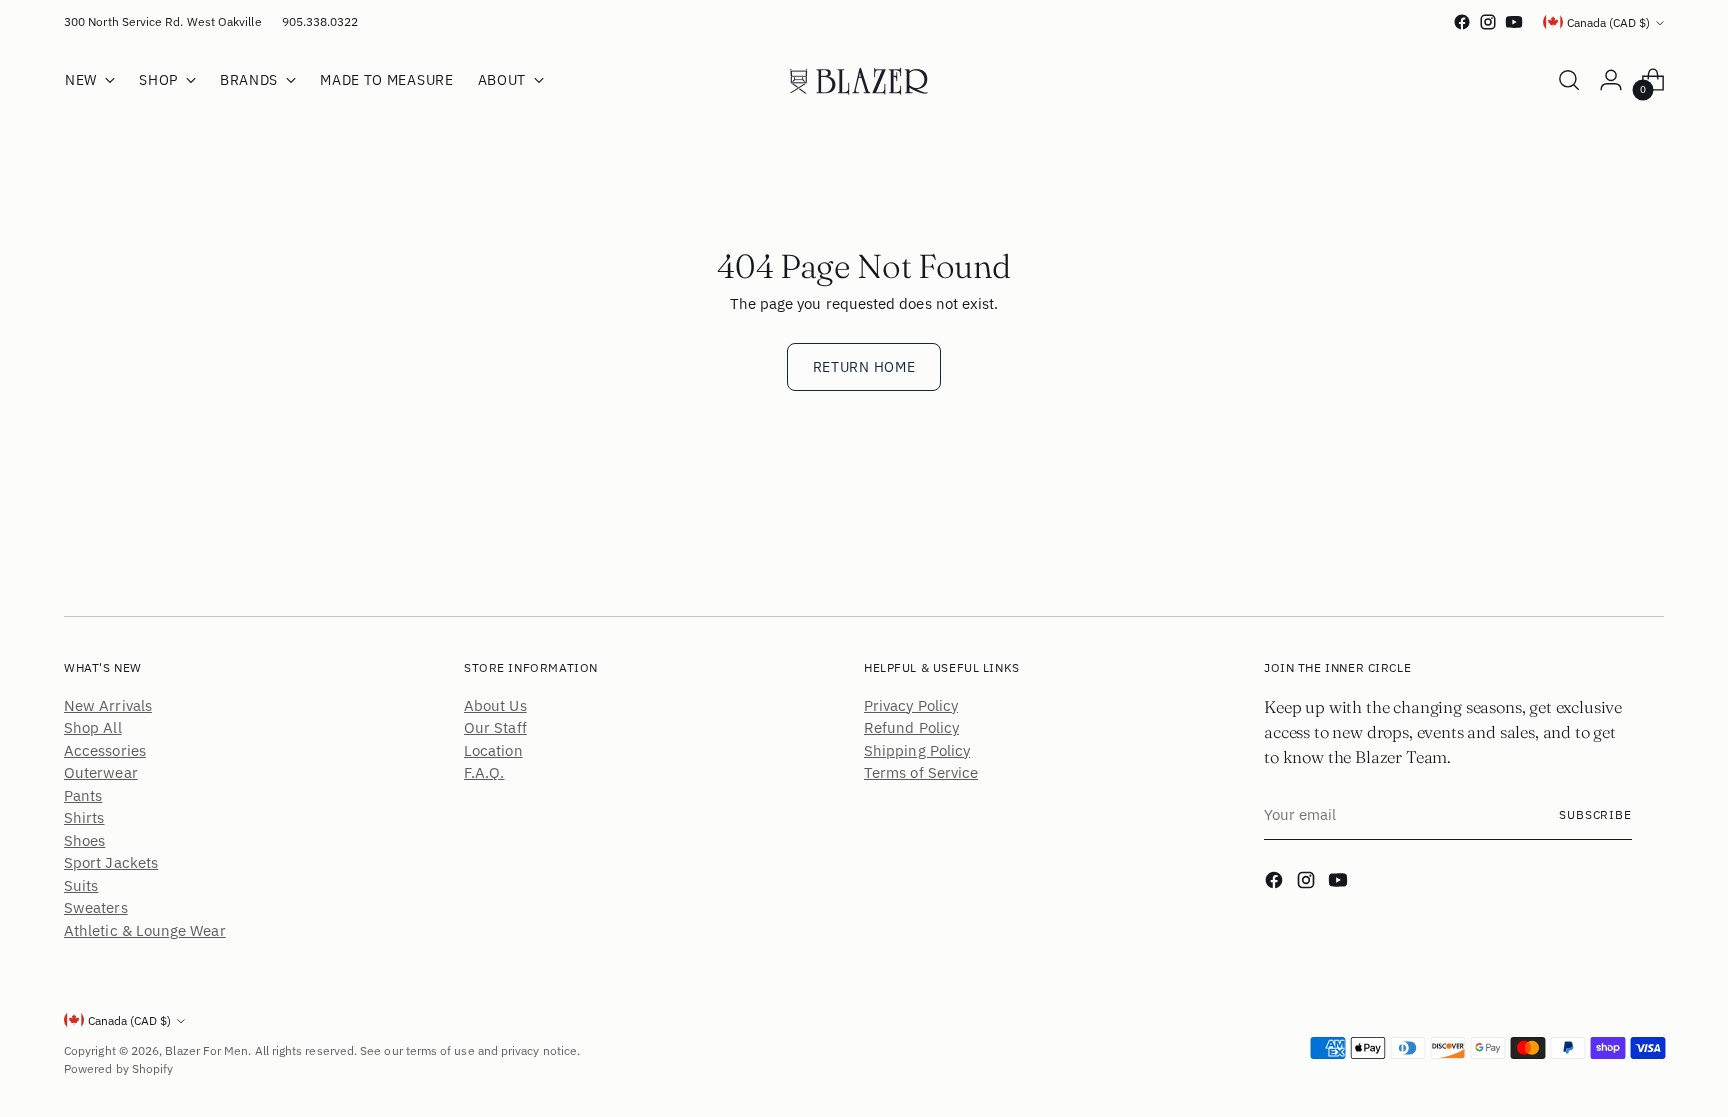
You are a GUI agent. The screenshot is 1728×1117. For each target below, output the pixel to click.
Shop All (93, 727)
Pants (83, 795)
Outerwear (101, 772)
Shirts (84, 817)
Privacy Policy (911, 705)
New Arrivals (108, 705)
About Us (495, 705)
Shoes (84, 840)
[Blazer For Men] (864, 80)
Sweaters (96, 907)
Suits (81, 885)
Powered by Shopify (118, 1068)
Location (493, 750)
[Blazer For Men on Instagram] (1488, 22)
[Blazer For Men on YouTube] (1514, 22)
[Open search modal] (1569, 80)
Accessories (105, 750)
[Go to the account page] (1611, 80)
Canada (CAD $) (1608, 22)
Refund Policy (911, 727)
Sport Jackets (111, 862)
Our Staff (495, 727)
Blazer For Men (206, 1050)
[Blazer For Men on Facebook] (1462, 22)
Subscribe (1595, 814)
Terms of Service (921, 772)
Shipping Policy (917, 750)
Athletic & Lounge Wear (145, 930)
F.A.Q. (484, 772)
